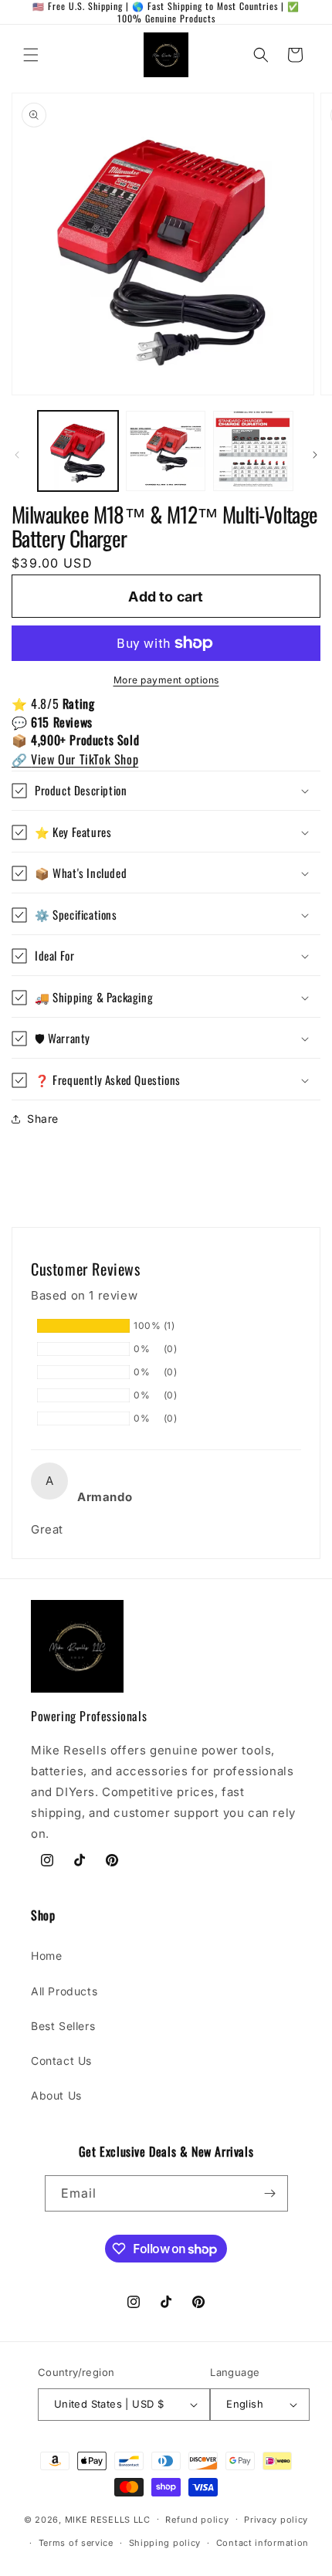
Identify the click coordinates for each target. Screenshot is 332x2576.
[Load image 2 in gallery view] (166, 451)
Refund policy (197, 2520)
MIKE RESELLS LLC (108, 2519)
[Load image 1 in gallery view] (78, 451)
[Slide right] (315, 455)
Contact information (263, 2543)
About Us (56, 2095)
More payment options (166, 680)
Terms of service (76, 2543)
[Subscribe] (270, 2193)
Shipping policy (165, 2543)
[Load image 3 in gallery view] (253, 451)
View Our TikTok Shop (75, 759)
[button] (31, 55)
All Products (64, 1991)
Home (46, 1956)
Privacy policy (276, 2520)
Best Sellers (63, 2026)
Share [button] (43, 1119)
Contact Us (61, 2061)
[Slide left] (17, 455)
